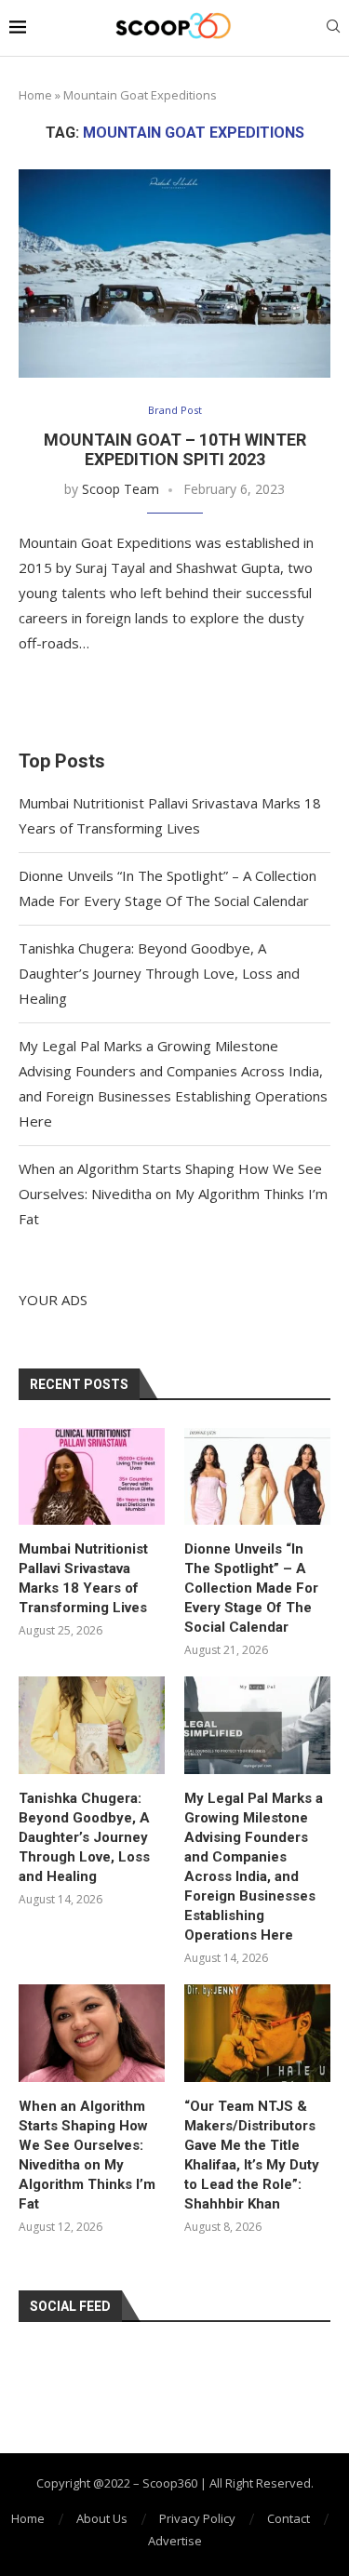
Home (35, 95)
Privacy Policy (197, 2518)
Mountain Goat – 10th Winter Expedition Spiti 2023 (175, 449)
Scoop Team (121, 489)
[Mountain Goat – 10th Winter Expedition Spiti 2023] (174, 273)
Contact (289, 2518)
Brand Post (175, 410)
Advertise (175, 2541)
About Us (102, 2518)
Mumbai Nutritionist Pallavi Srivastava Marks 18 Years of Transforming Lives (83, 1578)
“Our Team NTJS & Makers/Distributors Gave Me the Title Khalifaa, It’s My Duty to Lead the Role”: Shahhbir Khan (252, 2155)
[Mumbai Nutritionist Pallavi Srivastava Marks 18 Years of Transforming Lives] (92, 1477)
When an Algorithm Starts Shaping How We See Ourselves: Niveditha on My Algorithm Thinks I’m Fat (173, 1194)
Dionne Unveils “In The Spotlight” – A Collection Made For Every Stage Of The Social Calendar (251, 1588)
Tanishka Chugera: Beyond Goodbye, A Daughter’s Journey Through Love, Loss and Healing (159, 973)
